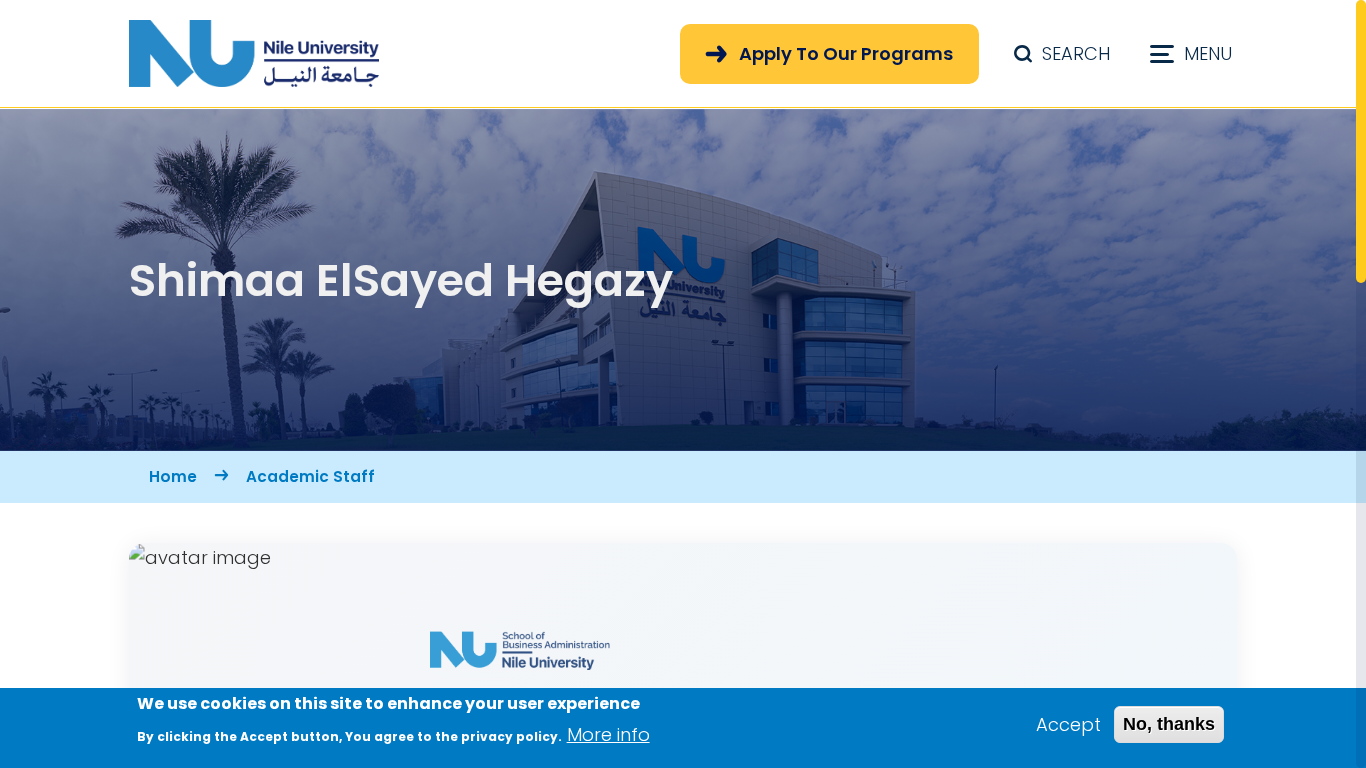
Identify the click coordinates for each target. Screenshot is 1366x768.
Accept (1068, 724)
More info (608, 733)
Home (173, 476)
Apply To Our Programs (846, 53)
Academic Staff (310, 476)
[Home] (254, 53)
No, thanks (1169, 724)
